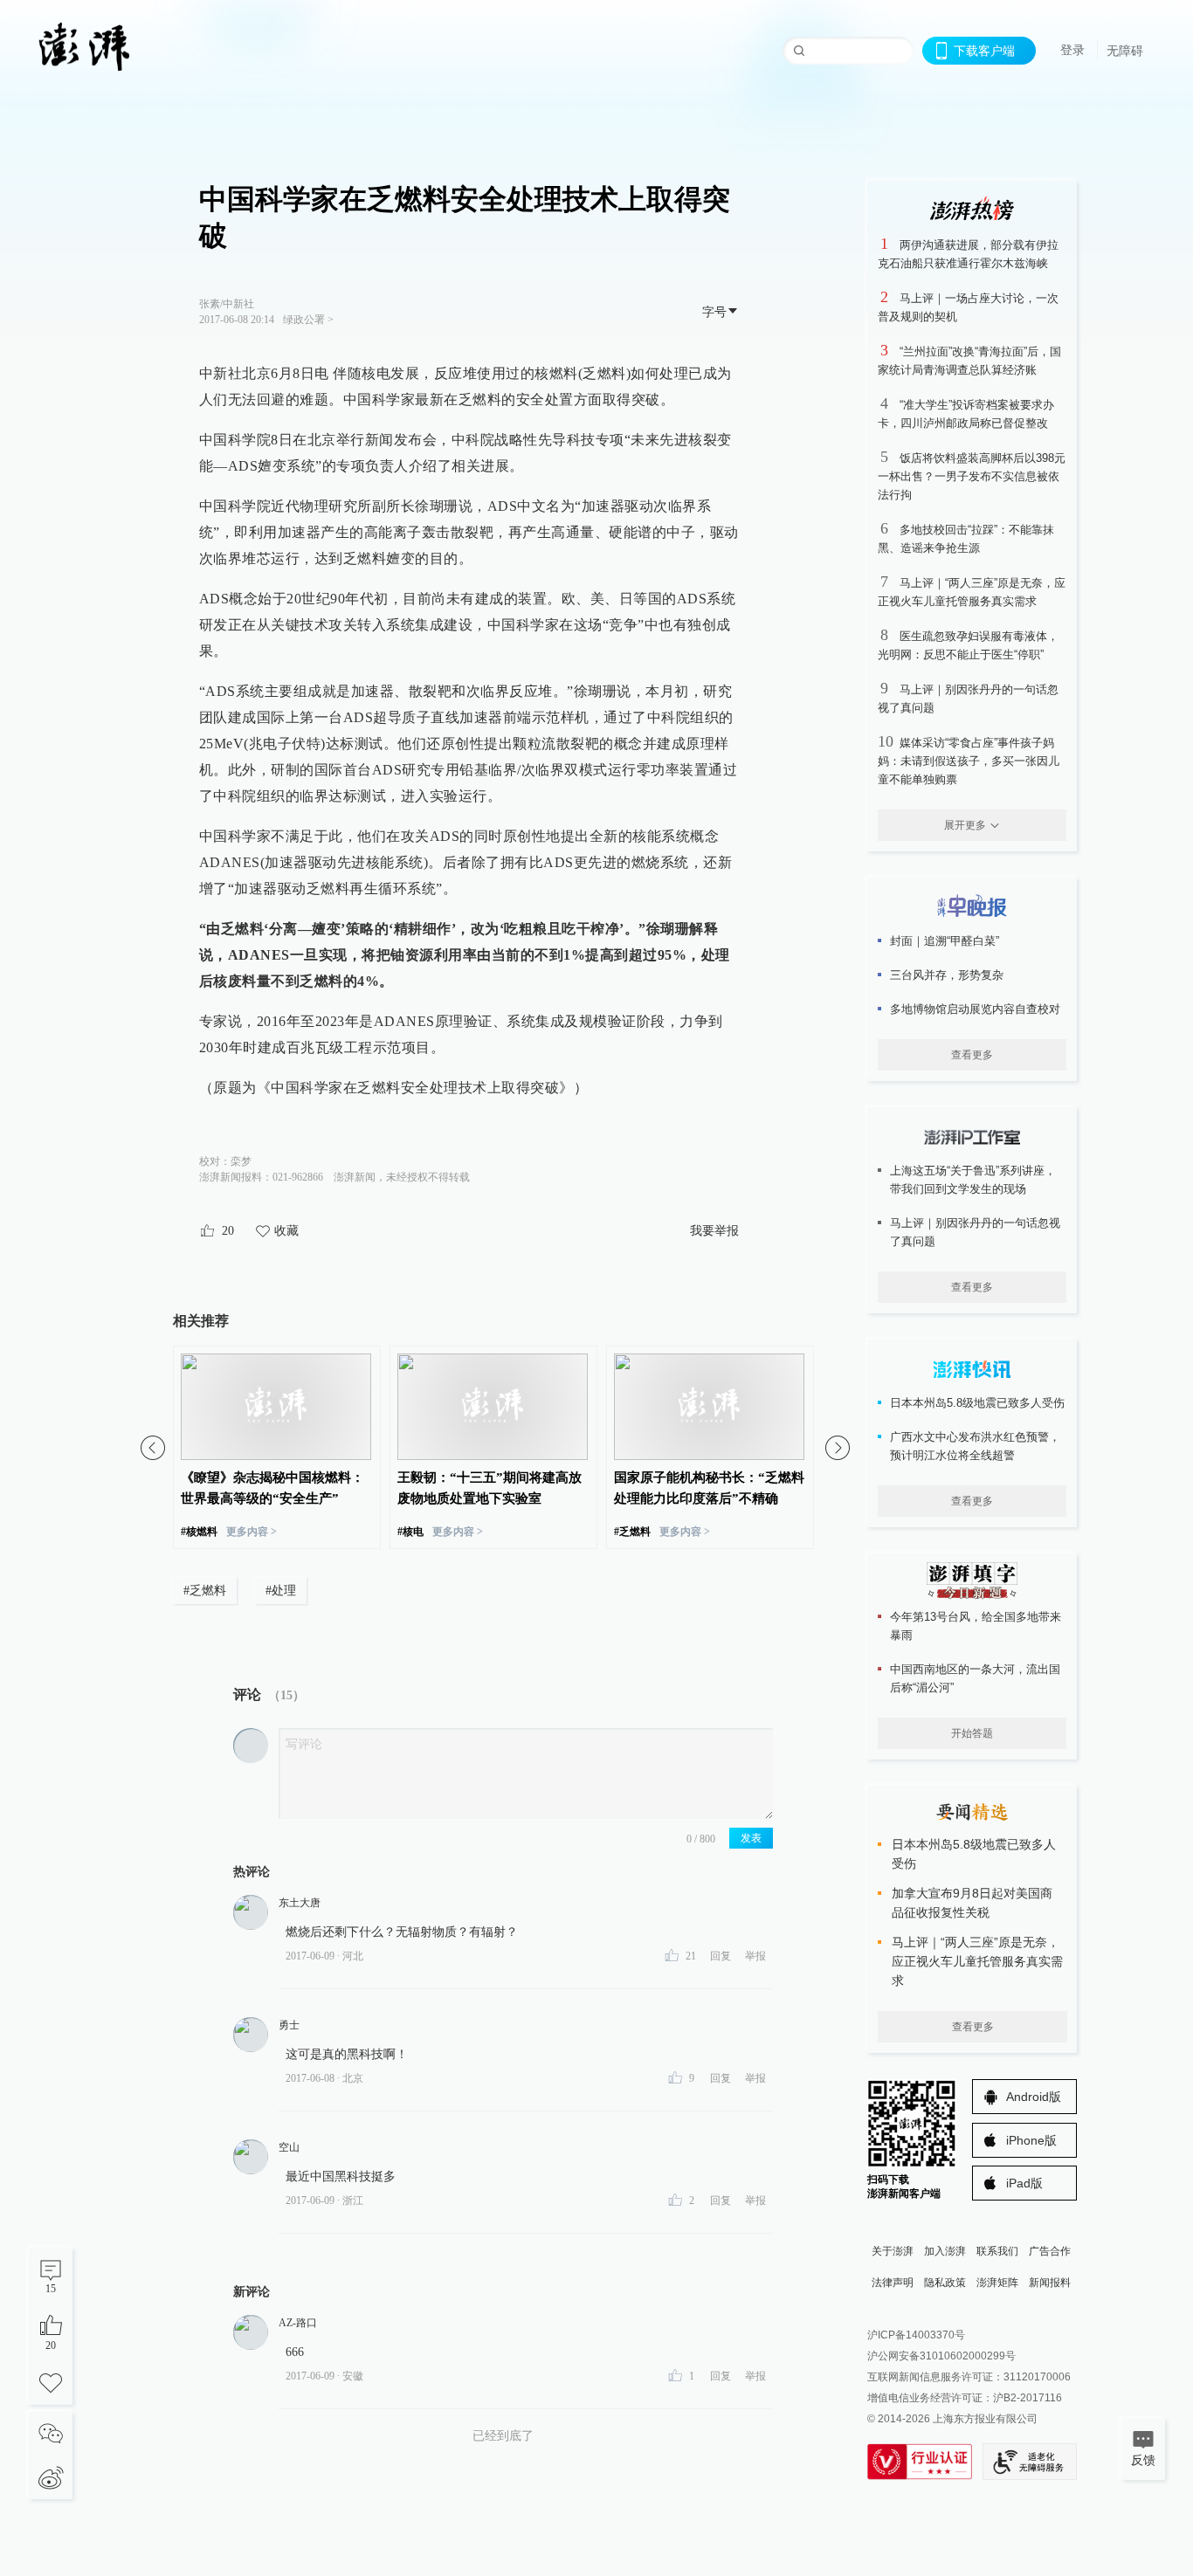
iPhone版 (1031, 2140)
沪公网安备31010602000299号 (941, 2356)
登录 (1072, 50)
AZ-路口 (298, 2323)
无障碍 (1125, 51)
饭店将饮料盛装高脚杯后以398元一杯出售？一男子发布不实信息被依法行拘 (972, 476)
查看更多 (972, 1055)
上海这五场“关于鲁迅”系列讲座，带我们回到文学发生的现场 (973, 1180)
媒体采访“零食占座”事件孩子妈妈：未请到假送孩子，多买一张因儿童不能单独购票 (969, 761)
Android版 (1034, 2097)
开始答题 (972, 1733)
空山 (289, 2147)
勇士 (289, 2025)
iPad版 (1024, 2183)
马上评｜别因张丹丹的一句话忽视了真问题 (975, 1232)
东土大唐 (300, 1903)
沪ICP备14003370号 (916, 2335)
